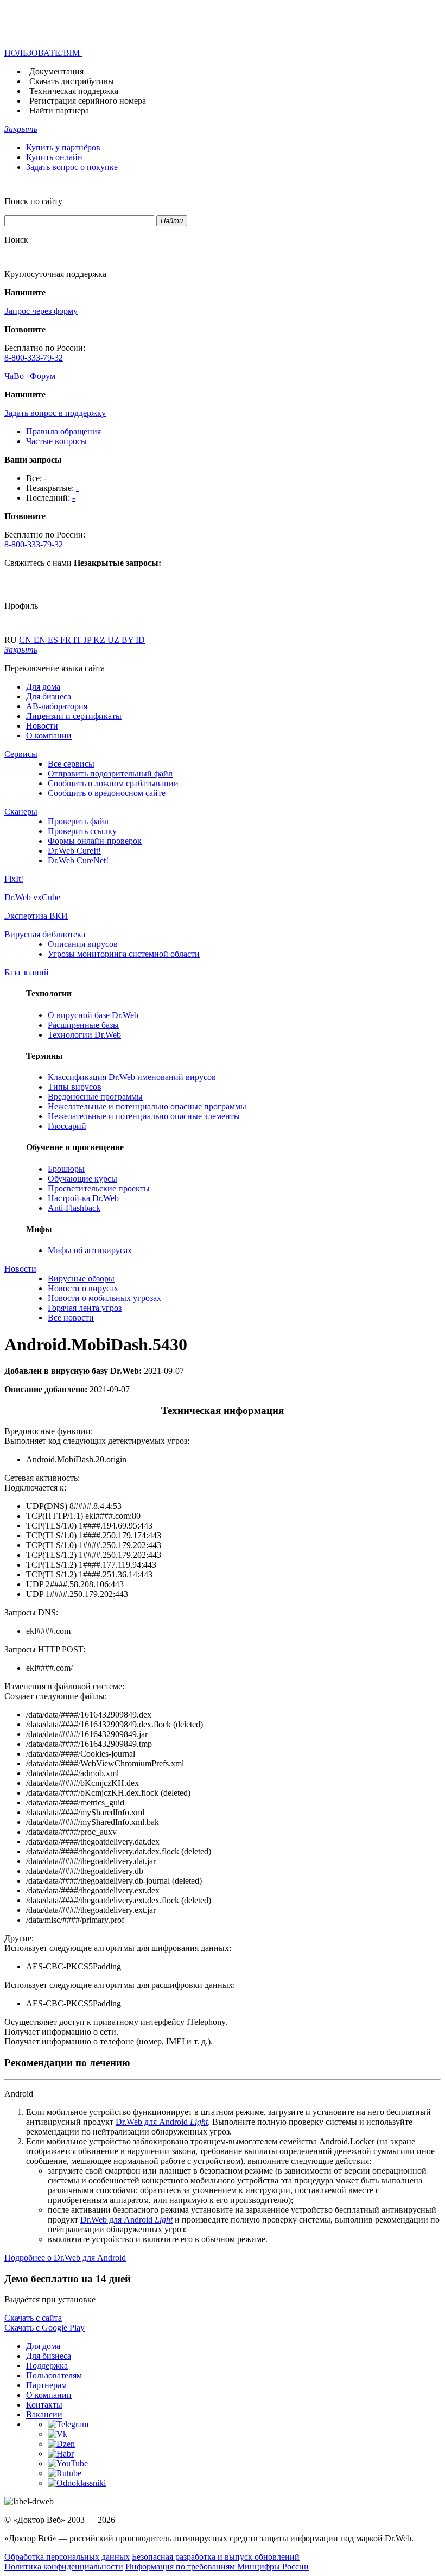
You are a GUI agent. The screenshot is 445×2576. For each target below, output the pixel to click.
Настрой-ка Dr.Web (83, 1198)
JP (88, 640)
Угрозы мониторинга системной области (124, 954)
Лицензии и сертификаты (74, 716)
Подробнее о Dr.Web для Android (65, 2258)
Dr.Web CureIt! (74, 851)
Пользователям (54, 2375)
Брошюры (66, 1169)
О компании (49, 735)
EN (41, 640)
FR (67, 640)
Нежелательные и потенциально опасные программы (147, 1106)
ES (54, 640)
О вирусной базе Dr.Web (93, 1015)
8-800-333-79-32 (34, 358)
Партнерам (46, 2385)
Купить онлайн (54, 157)
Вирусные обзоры (81, 1278)
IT (78, 640)
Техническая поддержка (74, 91)
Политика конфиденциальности (64, 2566)
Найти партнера (59, 111)
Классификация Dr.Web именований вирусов (132, 1077)
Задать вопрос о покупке (72, 167)
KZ (100, 640)
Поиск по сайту (33, 201)
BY (129, 640)
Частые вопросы (56, 441)
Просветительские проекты (99, 1188)
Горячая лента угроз (85, 1308)
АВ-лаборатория (57, 706)
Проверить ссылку (82, 831)
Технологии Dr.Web (84, 1035)
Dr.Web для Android (162, 2122)
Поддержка (47, 2366)
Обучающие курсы (82, 1179)
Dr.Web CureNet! (78, 860)
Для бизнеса (49, 696)
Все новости (71, 1318)
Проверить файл (78, 821)
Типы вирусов (75, 1087)
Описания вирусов (83, 944)
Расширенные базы (83, 1025)
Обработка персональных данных (67, 2557)
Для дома (43, 687)
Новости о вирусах (83, 1288)
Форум (43, 376)
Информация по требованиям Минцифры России (217, 2566)
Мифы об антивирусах (90, 1250)
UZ (115, 640)
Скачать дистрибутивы (72, 81)
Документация (56, 71)
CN (26, 640)
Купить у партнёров (63, 147)
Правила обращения (63, 431)
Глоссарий (67, 1126)
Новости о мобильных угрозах (104, 1298)
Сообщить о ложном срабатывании (113, 783)
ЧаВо (14, 376)
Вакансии (44, 2414)
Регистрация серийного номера (88, 101)
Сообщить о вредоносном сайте (107, 793)
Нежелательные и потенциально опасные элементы (144, 1116)
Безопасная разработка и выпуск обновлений (216, 2557)
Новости (42, 726)
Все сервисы (71, 764)
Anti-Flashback (74, 1208)
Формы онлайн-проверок (95, 841)
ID (140, 640)
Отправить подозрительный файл (110, 774)
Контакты (44, 2405)
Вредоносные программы (95, 1097)
